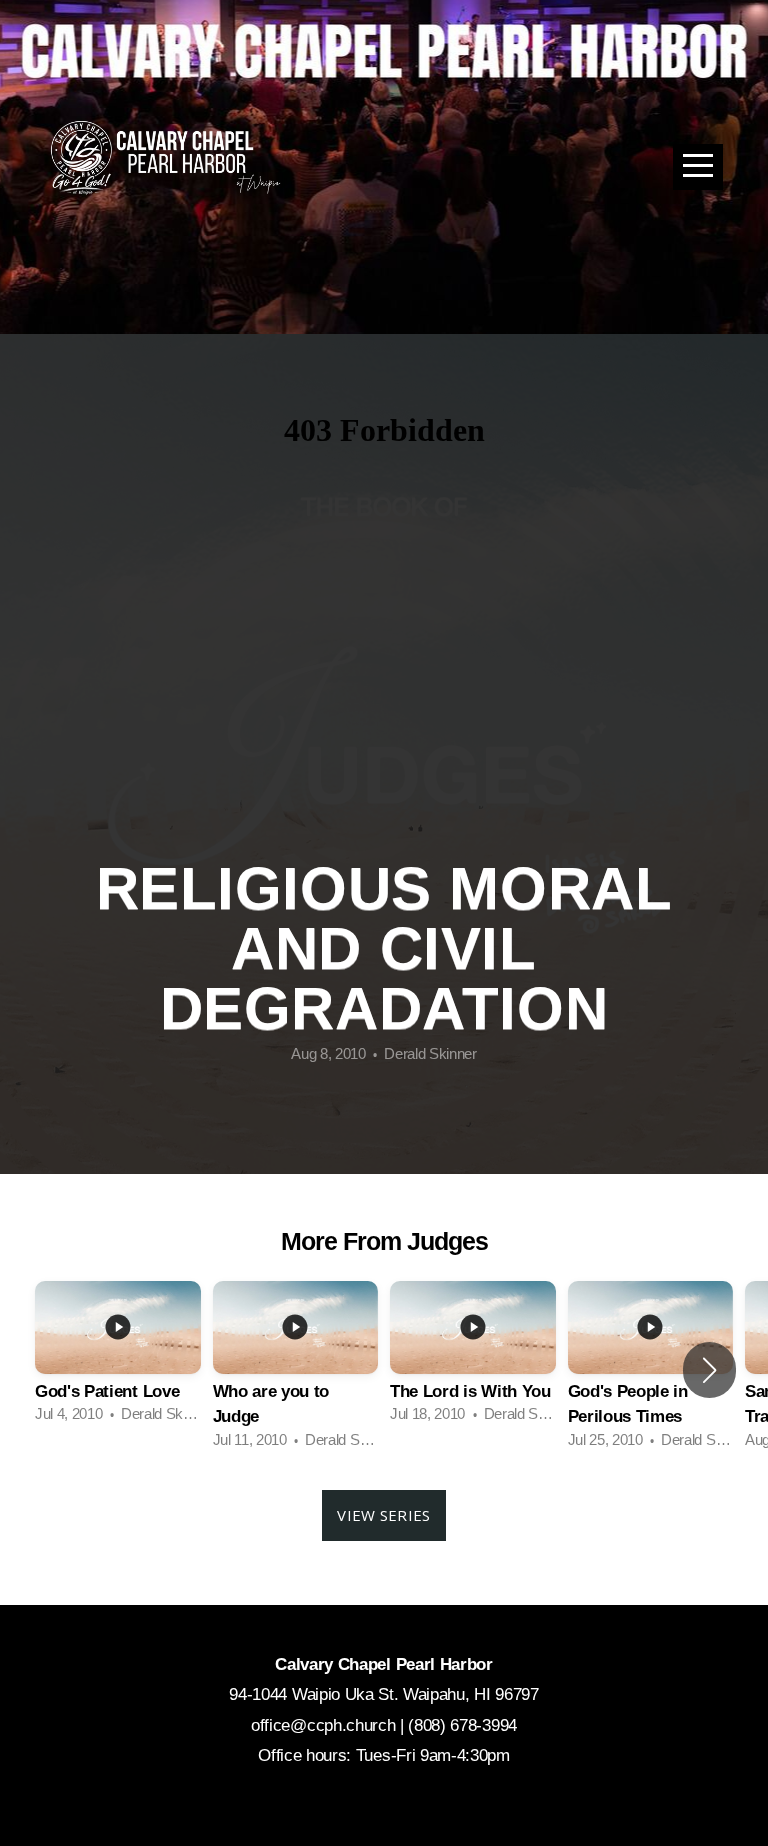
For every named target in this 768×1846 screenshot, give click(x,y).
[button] (709, 1370)
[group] (118, 1358)
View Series (383, 1515)
